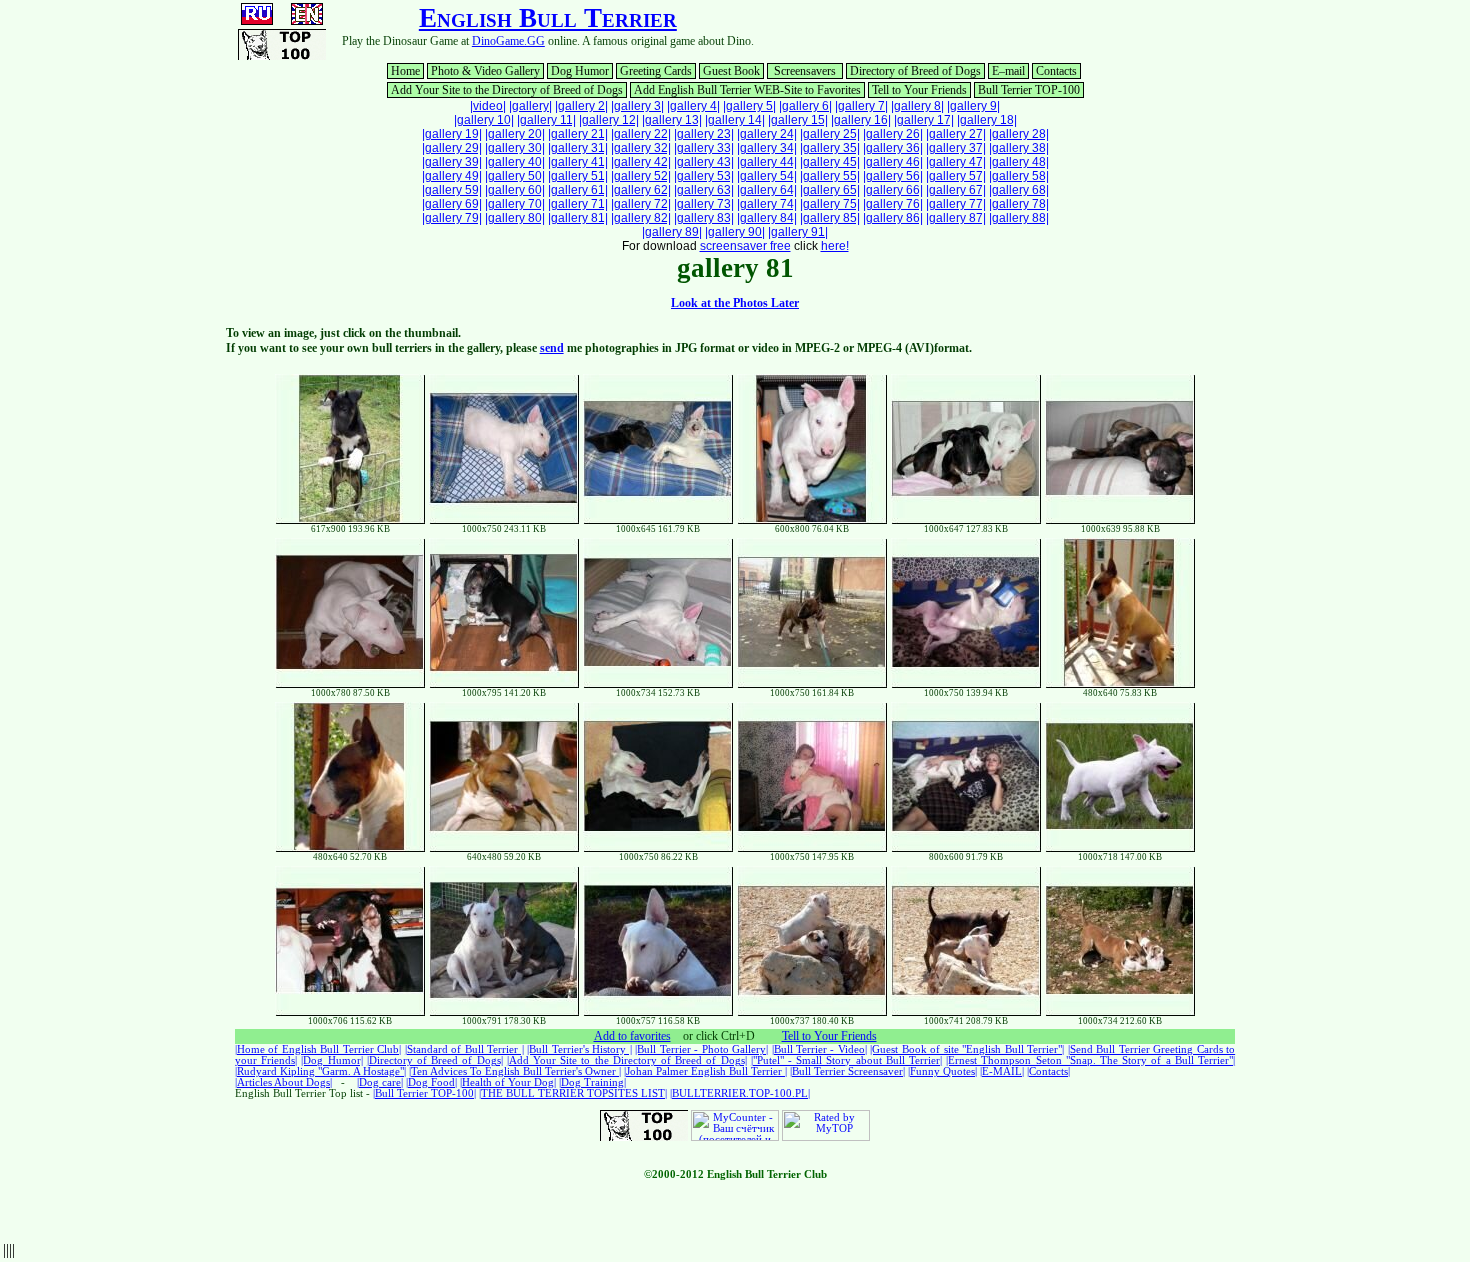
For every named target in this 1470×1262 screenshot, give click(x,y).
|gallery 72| (641, 204)
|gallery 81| (578, 218)
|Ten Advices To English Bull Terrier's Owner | (515, 1071)
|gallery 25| (830, 134)
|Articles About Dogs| (283, 1082)
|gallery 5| (749, 106)
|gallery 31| (578, 148)
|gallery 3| (637, 106)
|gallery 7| (861, 106)
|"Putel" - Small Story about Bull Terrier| (846, 1060)
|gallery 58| (1019, 176)
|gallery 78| (1019, 204)
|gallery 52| (641, 176)
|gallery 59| (452, 190)
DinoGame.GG (508, 41)
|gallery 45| (830, 162)
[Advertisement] (1001, 33)
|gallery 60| (515, 190)
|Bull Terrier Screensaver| (847, 1071)
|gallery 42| (641, 162)
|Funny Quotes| (942, 1071)
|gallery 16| (861, 120)
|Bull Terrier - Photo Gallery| (701, 1049)
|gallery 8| (917, 106)
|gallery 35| (830, 148)
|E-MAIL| (1002, 1071)
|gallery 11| (546, 120)
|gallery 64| (767, 190)
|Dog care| (380, 1082)
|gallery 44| (767, 162)
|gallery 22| (641, 134)
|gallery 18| (987, 120)
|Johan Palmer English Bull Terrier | (705, 1071)
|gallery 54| (767, 176)
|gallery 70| (515, 204)
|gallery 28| (1019, 134)
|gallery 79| (452, 218)
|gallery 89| (672, 232)
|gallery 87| (956, 218)
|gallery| (530, 106)
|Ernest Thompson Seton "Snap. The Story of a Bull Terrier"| (1090, 1060)
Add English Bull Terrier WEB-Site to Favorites (747, 90)
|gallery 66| (893, 190)
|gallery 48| (1019, 162)
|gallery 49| (452, 176)
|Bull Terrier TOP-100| (424, 1093)
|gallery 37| (956, 148)
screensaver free (745, 246)
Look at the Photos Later (735, 303)
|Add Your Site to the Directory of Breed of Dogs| (627, 1060)
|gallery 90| (735, 232)
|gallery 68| (1019, 190)
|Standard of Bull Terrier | (464, 1049)
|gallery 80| (515, 218)
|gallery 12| (609, 120)
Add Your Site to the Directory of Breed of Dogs (507, 90)
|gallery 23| (704, 134)
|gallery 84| (767, 218)
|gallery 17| (924, 120)
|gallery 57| (956, 176)
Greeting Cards (656, 71)
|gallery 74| (767, 204)
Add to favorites (632, 1036)
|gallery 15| (798, 120)
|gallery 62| (641, 190)
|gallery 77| (956, 204)
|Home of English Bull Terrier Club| (318, 1049)
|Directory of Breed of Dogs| (435, 1060)
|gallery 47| (956, 162)
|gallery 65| (830, 190)
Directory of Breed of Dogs (915, 71)
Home (405, 71)
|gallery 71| (578, 204)
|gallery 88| (1019, 218)
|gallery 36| (893, 148)
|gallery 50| (515, 176)
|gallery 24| (767, 134)
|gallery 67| (956, 190)
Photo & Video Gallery (485, 71)
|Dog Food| (431, 1082)
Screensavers (805, 71)
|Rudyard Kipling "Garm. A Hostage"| (320, 1071)
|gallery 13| (672, 120)
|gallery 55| (830, 176)
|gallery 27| (956, 134)
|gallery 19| (452, 134)
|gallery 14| (735, 120)
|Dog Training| (592, 1082)
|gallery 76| (893, 204)
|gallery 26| (893, 134)
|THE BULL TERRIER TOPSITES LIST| (573, 1093)
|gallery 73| (704, 204)
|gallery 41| (578, 162)
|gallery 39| (452, 162)
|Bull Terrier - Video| (819, 1049)
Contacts (1056, 71)
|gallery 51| (578, 176)
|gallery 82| (641, 218)
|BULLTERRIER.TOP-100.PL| (740, 1093)
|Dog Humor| (331, 1060)
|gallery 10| (484, 120)
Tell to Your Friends (919, 90)
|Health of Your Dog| (508, 1082)
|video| (488, 106)
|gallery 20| (515, 134)
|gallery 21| (578, 134)
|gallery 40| (515, 162)
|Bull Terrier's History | (579, 1049)
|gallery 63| (704, 190)
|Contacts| (1048, 1071)
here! (835, 246)
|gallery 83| (704, 218)
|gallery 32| (641, 148)
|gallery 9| (973, 106)
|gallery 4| (693, 106)
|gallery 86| (893, 218)
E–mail (1008, 71)
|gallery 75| (830, 204)
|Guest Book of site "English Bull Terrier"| (967, 1049)
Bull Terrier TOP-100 (1029, 90)
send (552, 348)
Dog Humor (580, 71)
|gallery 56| (893, 176)
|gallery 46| (893, 162)
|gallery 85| (830, 218)
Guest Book (731, 71)
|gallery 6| (805, 106)
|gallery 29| (452, 148)
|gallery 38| (1019, 148)
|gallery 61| (578, 190)
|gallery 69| (452, 204)
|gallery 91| (798, 232)
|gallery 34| (767, 148)
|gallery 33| (704, 148)
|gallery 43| (704, 162)
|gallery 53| (704, 176)
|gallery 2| (581, 106)
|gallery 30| (515, 148)
